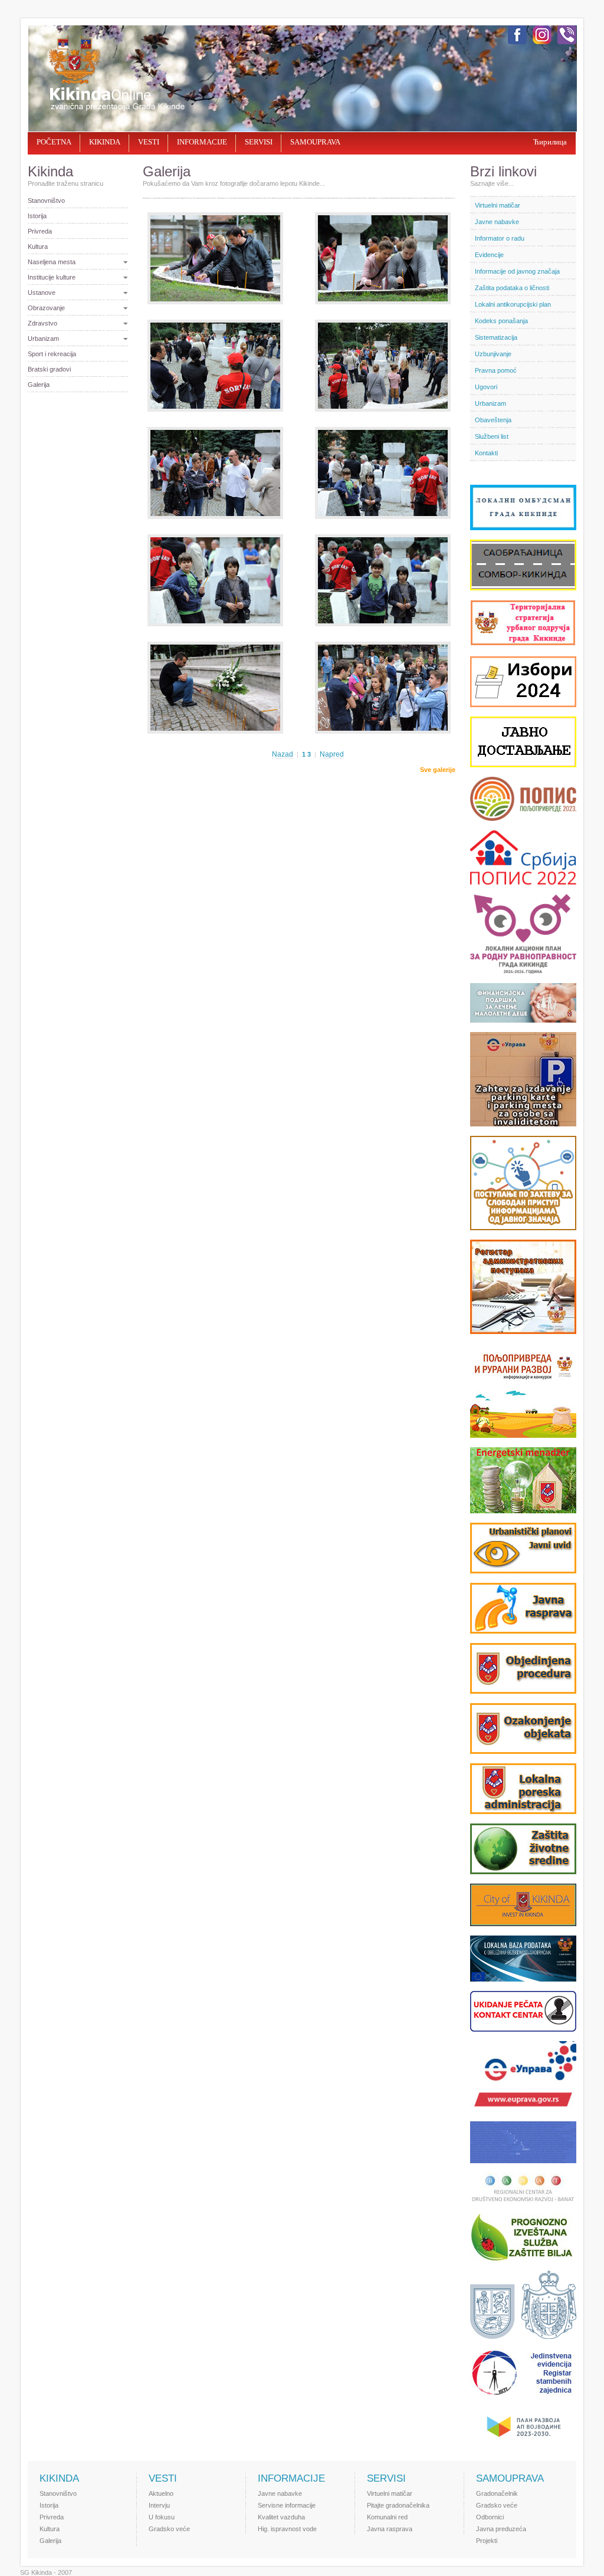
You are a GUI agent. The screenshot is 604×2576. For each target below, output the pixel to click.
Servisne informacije (287, 2505)
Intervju (159, 2505)
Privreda (40, 231)
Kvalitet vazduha (281, 2517)
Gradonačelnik (497, 2493)
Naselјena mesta (52, 262)
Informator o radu (500, 238)
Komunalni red (387, 2517)
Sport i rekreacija (52, 354)
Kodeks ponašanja (501, 321)
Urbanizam (43, 339)
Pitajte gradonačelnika (398, 2505)
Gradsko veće (169, 2529)
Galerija (39, 385)
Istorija (37, 216)
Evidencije (489, 255)
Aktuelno (161, 2493)
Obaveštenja (493, 420)
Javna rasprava (390, 2529)
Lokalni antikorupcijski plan (513, 304)
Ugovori (486, 387)
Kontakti (486, 453)
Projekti (487, 2541)
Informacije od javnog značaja (517, 271)
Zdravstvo (42, 323)
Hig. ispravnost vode (287, 2529)
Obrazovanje (46, 308)
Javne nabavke (497, 222)
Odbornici (490, 2517)
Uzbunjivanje (493, 354)
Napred (332, 754)
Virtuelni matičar (498, 205)
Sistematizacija (496, 337)
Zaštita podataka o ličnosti (512, 288)
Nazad (283, 754)
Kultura (38, 247)
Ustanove (42, 293)
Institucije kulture (52, 277)
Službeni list (492, 436)
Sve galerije (438, 770)
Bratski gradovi (49, 369)
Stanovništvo (46, 201)
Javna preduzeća (501, 2529)
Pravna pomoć (496, 370)
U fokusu (162, 2517)
